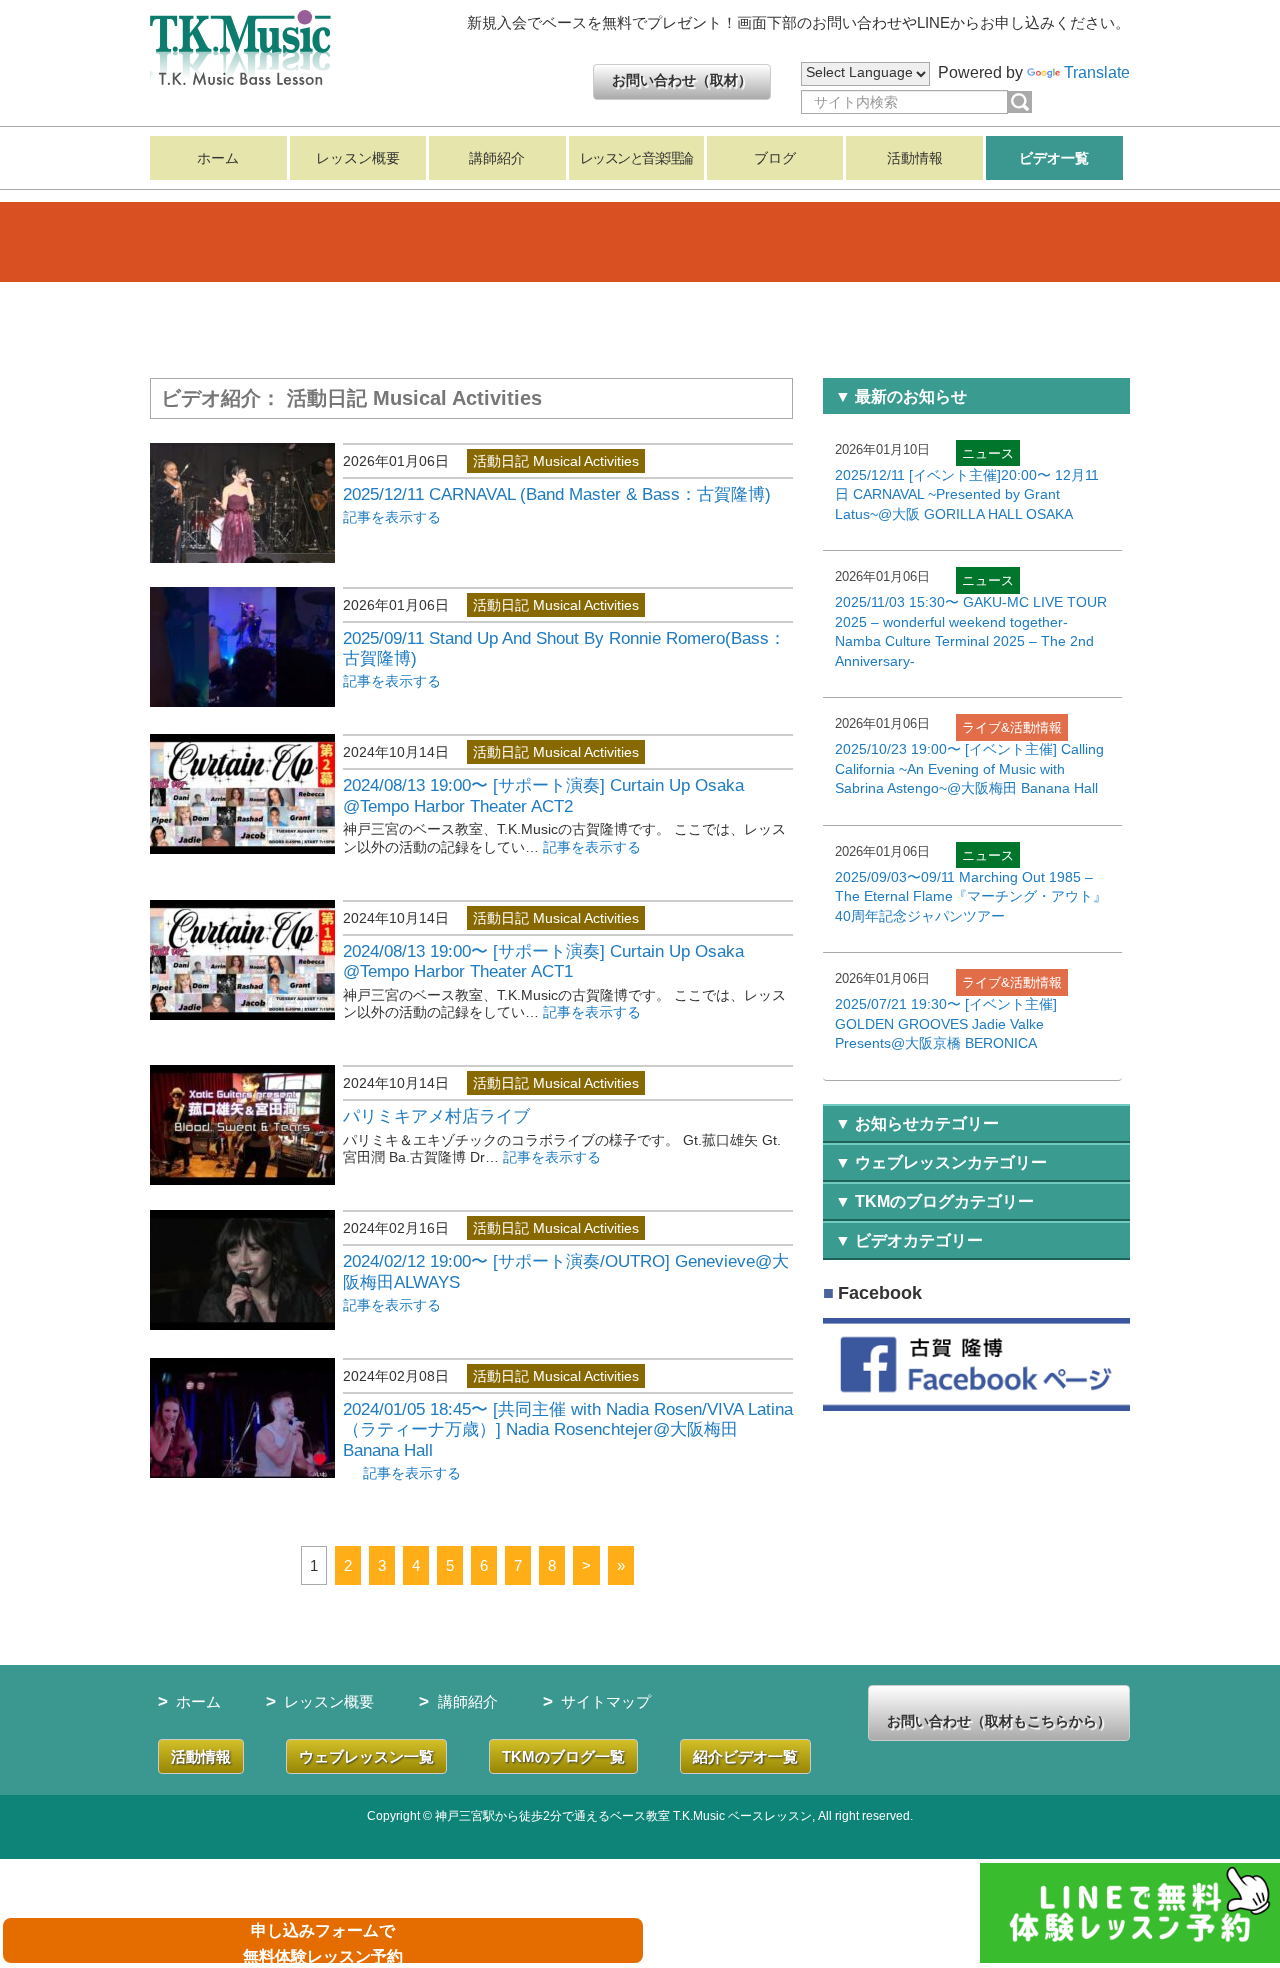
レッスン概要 (358, 158)
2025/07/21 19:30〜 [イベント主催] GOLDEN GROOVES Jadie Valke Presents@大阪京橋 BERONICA (946, 1023)
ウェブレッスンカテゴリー (951, 1162)
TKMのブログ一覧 (563, 1756)
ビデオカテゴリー (919, 1240)
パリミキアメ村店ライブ (436, 1116)
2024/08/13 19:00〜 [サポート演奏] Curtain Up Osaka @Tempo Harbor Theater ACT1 (543, 961)
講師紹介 (497, 158)
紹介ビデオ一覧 (745, 1756)
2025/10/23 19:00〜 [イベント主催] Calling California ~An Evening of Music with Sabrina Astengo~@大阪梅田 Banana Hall (969, 768)
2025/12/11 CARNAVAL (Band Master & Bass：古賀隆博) (557, 494)
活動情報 (915, 158)
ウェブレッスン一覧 (366, 1756)
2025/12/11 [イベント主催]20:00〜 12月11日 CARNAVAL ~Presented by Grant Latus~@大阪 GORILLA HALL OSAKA (967, 494)
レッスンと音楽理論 (636, 158)
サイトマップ (606, 1701)
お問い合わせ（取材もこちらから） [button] (999, 1721)
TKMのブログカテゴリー (944, 1201)
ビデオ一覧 (1054, 158)
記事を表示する (392, 517)
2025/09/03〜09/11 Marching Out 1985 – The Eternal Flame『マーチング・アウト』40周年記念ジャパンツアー (971, 896)
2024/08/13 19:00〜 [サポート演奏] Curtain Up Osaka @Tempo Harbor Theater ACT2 (543, 795)
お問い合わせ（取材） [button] (682, 80)
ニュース (988, 453)
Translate (1097, 72)
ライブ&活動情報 (1012, 727)
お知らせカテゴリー (927, 1123)
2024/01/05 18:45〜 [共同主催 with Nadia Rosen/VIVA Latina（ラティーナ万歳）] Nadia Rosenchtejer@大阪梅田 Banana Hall (568, 1430)
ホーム (218, 158)
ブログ (775, 158)
